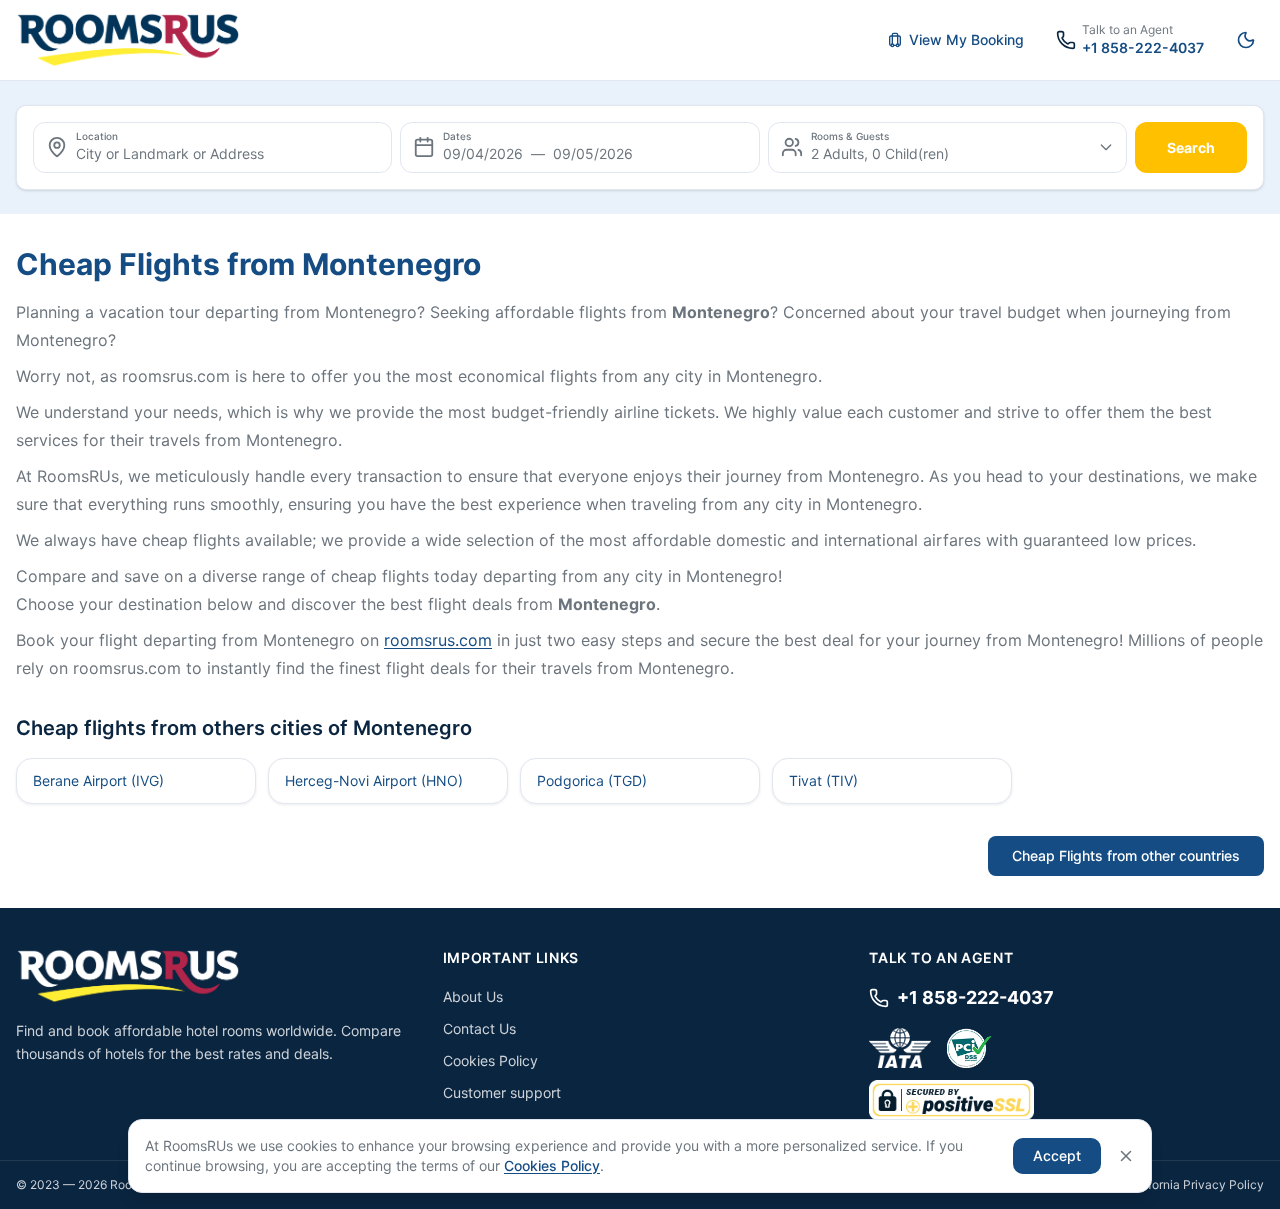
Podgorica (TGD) (592, 780)
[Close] (1126, 1156)
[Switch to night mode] (1246, 40)
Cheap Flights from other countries (1126, 855)
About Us (473, 996)
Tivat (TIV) (823, 780)
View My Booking (966, 39)
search (1191, 147)
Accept (1057, 1155)
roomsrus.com (438, 640)
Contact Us (479, 1028)
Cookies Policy (490, 1060)
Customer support (502, 1092)
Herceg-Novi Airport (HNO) (374, 780)
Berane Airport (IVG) (98, 780)
